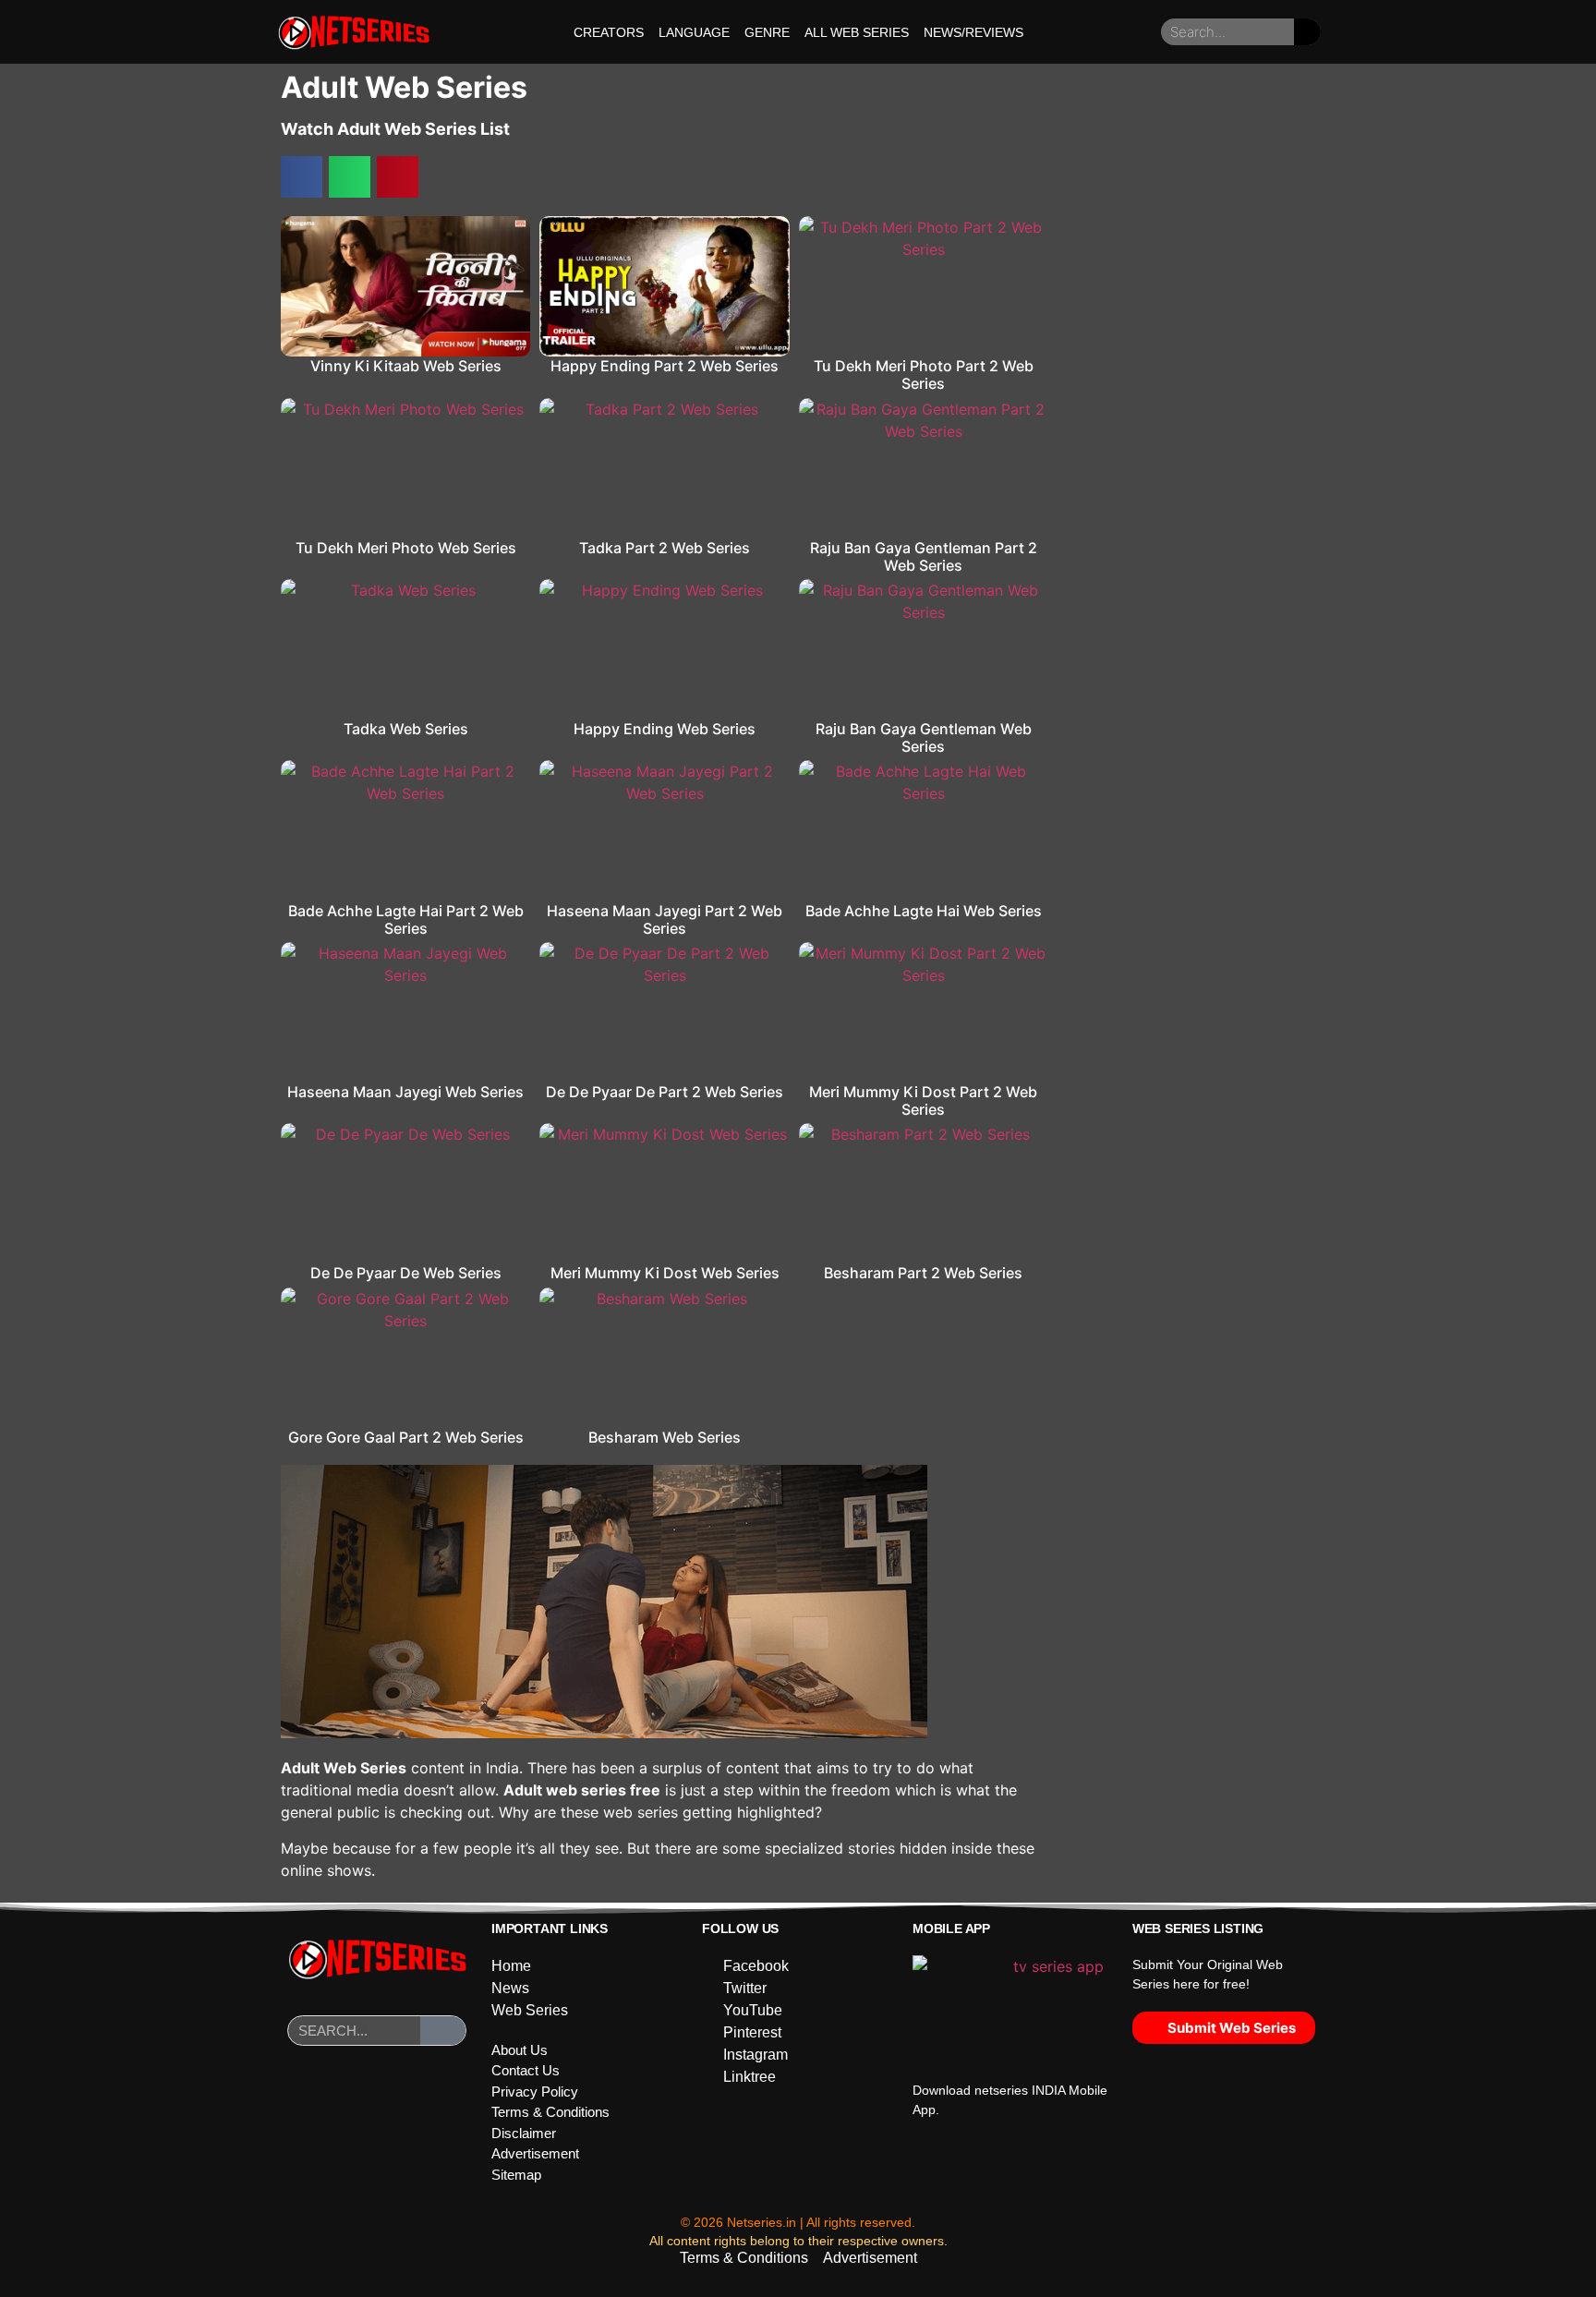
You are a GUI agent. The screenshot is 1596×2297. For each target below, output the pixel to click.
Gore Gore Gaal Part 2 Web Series (406, 1437)
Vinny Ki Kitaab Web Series (406, 366)
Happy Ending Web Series (665, 729)
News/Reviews (973, 32)
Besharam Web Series (665, 1437)
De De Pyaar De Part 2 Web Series (665, 1092)
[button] (302, 177)
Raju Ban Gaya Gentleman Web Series (924, 737)
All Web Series (857, 32)
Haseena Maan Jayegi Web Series (405, 1092)
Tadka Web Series (406, 729)
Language (694, 32)
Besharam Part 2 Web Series (923, 1273)
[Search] (1307, 32)
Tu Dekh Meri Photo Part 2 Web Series (924, 375)
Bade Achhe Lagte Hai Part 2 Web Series (406, 919)
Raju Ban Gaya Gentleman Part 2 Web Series (924, 556)
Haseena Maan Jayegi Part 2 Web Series (665, 919)
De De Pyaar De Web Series (406, 1273)
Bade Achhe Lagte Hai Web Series (924, 911)
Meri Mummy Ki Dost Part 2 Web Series (923, 1100)
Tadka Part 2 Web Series (665, 548)
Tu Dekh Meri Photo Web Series (406, 548)
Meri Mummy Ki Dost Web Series (665, 1273)
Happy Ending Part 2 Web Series (665, 366)
